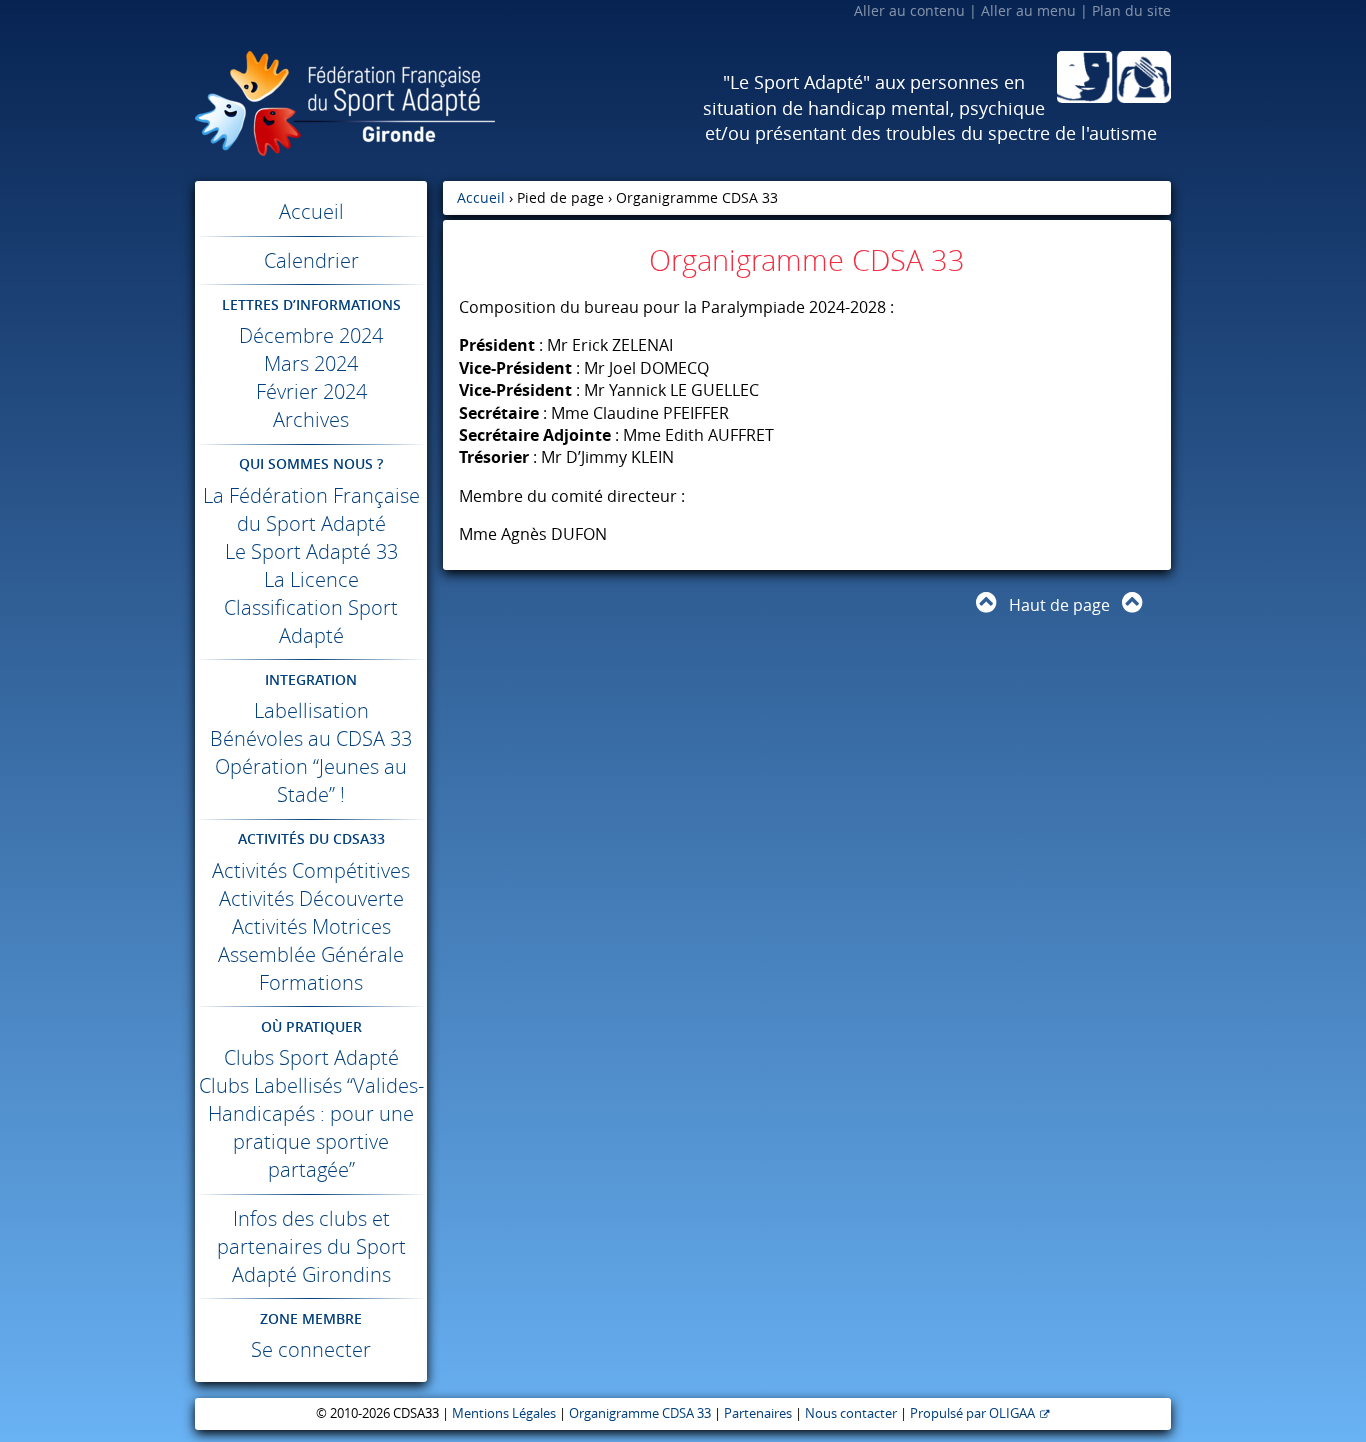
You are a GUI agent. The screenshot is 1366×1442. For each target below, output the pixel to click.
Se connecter (311, 1349)
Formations (311, 982)
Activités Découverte (311, 898)
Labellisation (311, 710)
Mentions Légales (504, 1413)
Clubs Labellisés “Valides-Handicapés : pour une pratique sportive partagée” (311, 1127)
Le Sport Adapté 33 (311, 551)
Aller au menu (1028, 10)
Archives (311, 419)
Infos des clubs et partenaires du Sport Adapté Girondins (311, 1246)
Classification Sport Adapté (311, 621)
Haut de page (1059, 605)
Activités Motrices (311, 926)
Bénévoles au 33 (311, 738)
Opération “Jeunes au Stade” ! (311, 780)
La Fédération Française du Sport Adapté (311, 509)
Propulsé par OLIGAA (972, 1413)
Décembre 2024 (311, 335)
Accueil (311, 211)
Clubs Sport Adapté (311, 1057)
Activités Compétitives (311, 870)
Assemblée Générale (311, 954)
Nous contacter (851, 1413)
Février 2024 (311, 391)
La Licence (311, 579)
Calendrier (311, 260)
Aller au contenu (909, 10)
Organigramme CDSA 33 (640, 1413)
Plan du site (1131, 10)
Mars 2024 (311, 363)
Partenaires (758, 1413)
